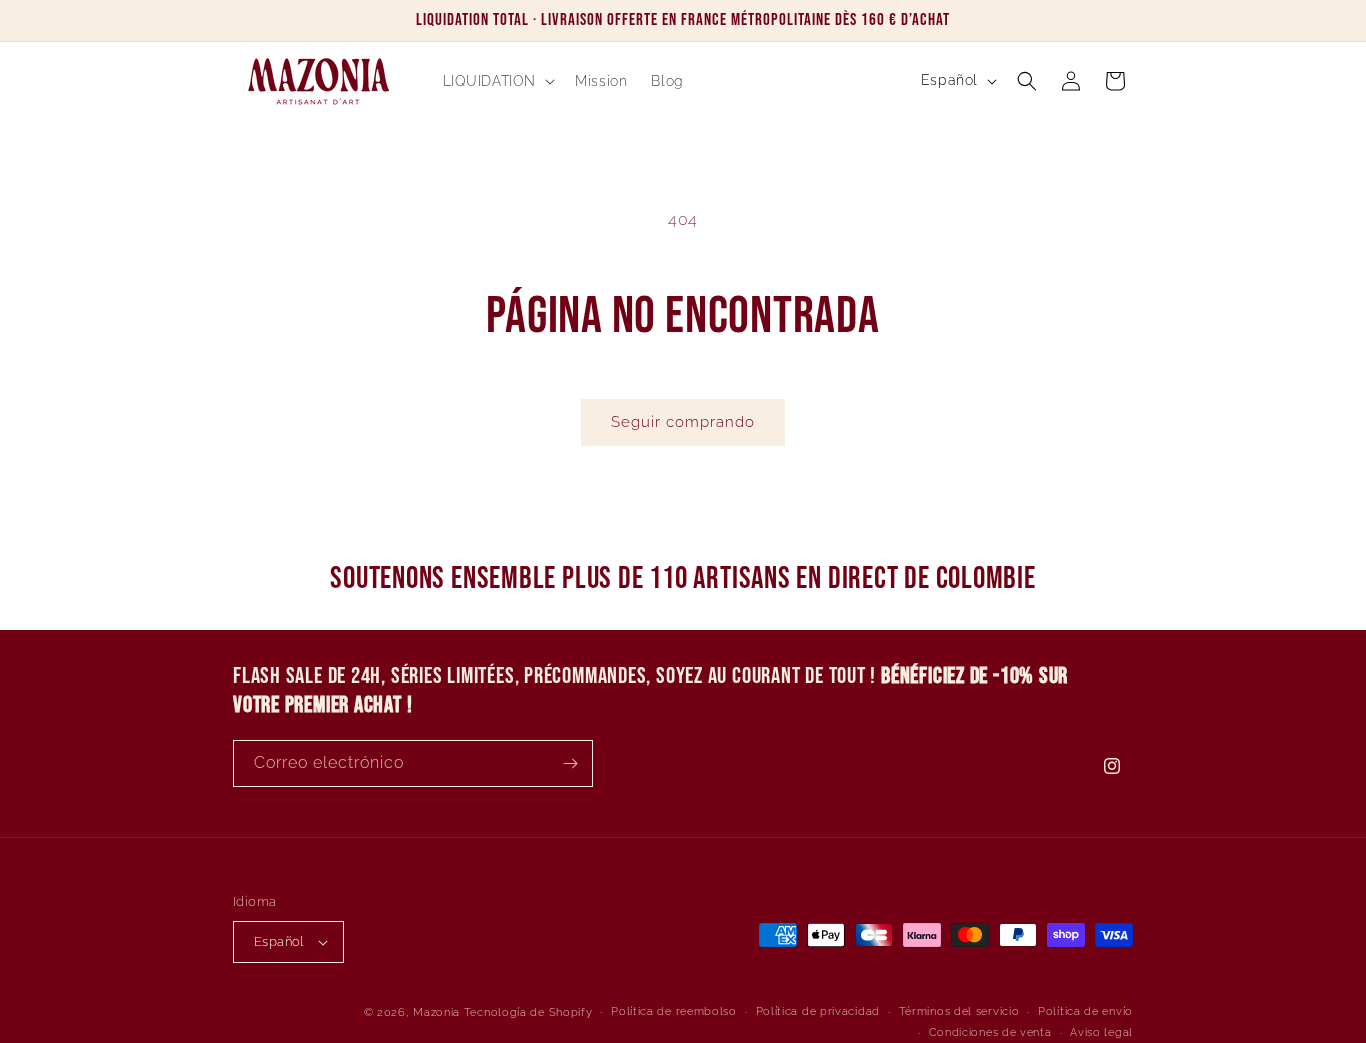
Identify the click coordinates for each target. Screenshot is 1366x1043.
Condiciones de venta (990, 1032)
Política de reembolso (674, 1011)
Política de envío (1085, 1011)
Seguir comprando (683, 422)
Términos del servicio (959, 1011)
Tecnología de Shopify (528, 1012)
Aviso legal (1101, 1032)
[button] (497, 81)
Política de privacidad (818, 1011)
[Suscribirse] (570, 763)
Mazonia (436, 1012)
